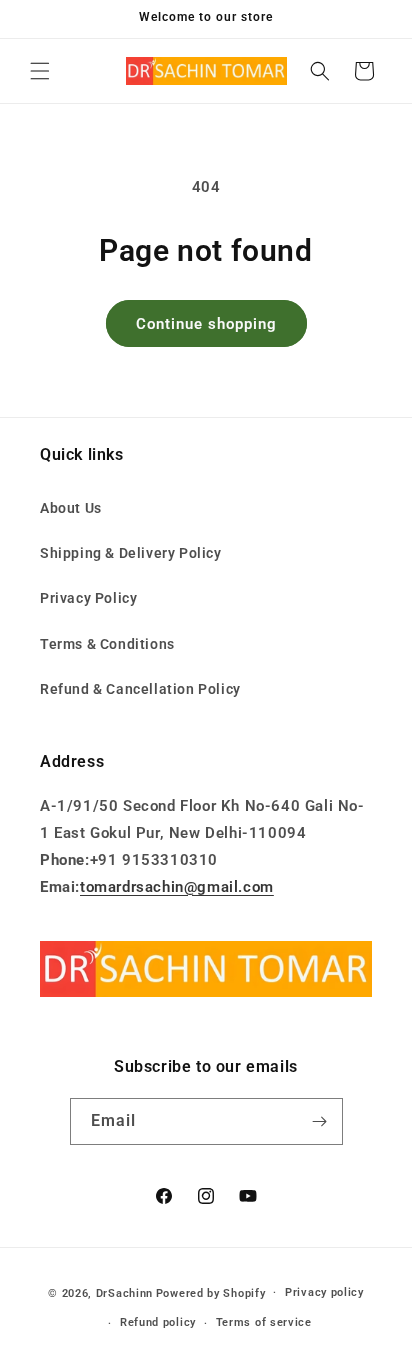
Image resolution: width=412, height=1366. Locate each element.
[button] (40, 71)
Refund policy (158, 1322)
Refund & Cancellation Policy (140, 689)
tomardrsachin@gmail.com (177, 887)
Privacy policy (324, 1292)
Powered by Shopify (211, 1292)
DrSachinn (124, 1292)
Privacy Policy (88, 598)
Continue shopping (206, 324)
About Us (71, 508)
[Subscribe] (320, 1121)
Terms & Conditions (107, 644)
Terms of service (264, 1322)
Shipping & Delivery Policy (131, 553)
